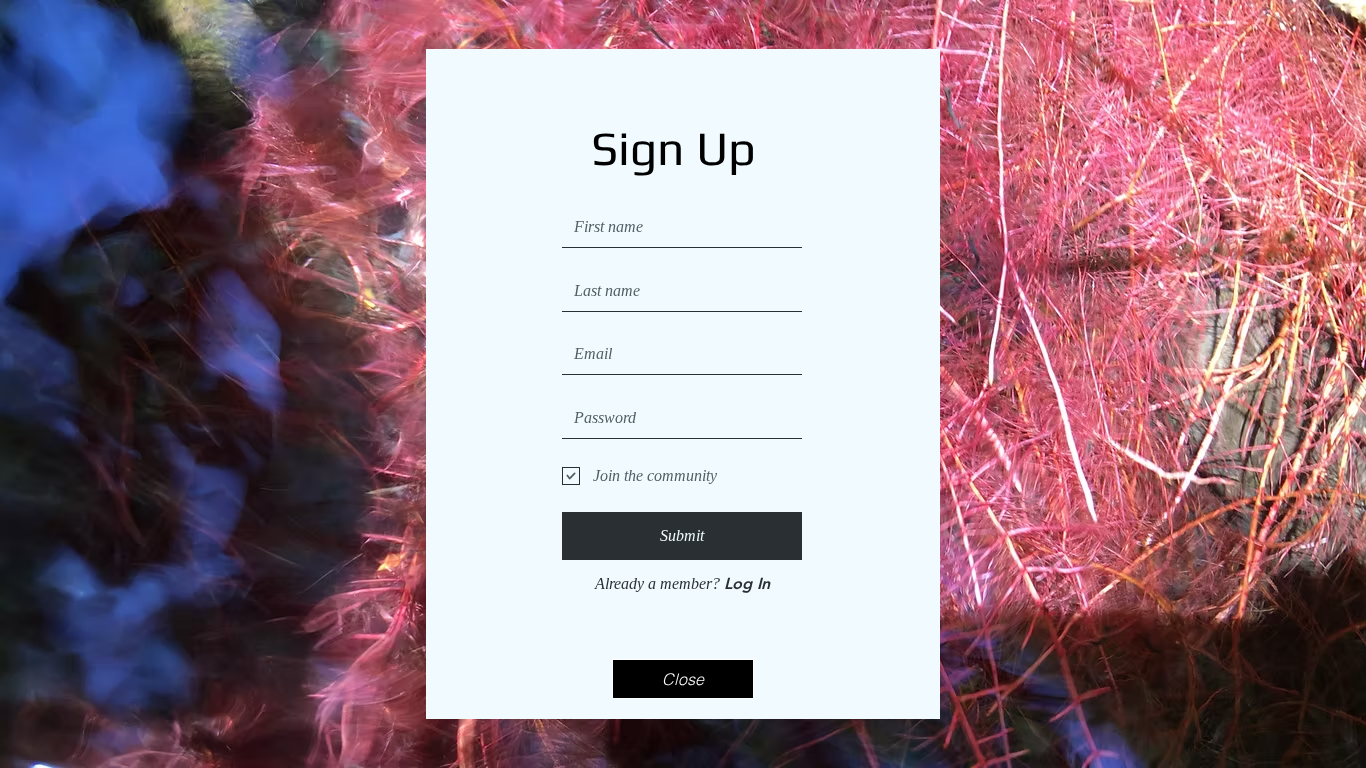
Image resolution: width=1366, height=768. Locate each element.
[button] (683, 679)
